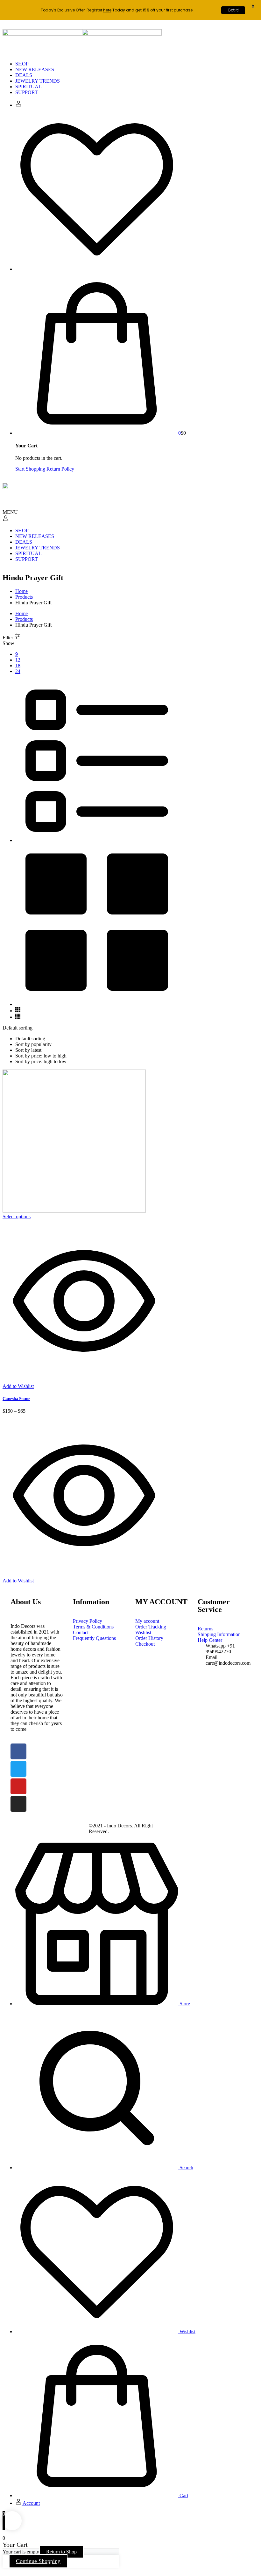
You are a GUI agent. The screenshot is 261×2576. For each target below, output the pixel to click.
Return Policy (60, 469)
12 (18, 660)
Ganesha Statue (16, 1399)
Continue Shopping (38, 2561)
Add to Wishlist (18, 1386)
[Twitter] (18, 1769)
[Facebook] (18, 1751)
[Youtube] (18, 1786)
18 (18, 666)
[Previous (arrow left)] (11, 1288)
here (107, 10)
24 (18, 671)
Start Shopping (30, 469)
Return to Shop (61, 2552)
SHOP (22, 64)
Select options (17, 1217)
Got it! (233, 10)
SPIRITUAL (28, 87)
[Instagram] (18, 1804)
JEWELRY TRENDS (38, 81)
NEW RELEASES (35, 69)
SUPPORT (27, 92)
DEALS (24, 75)
